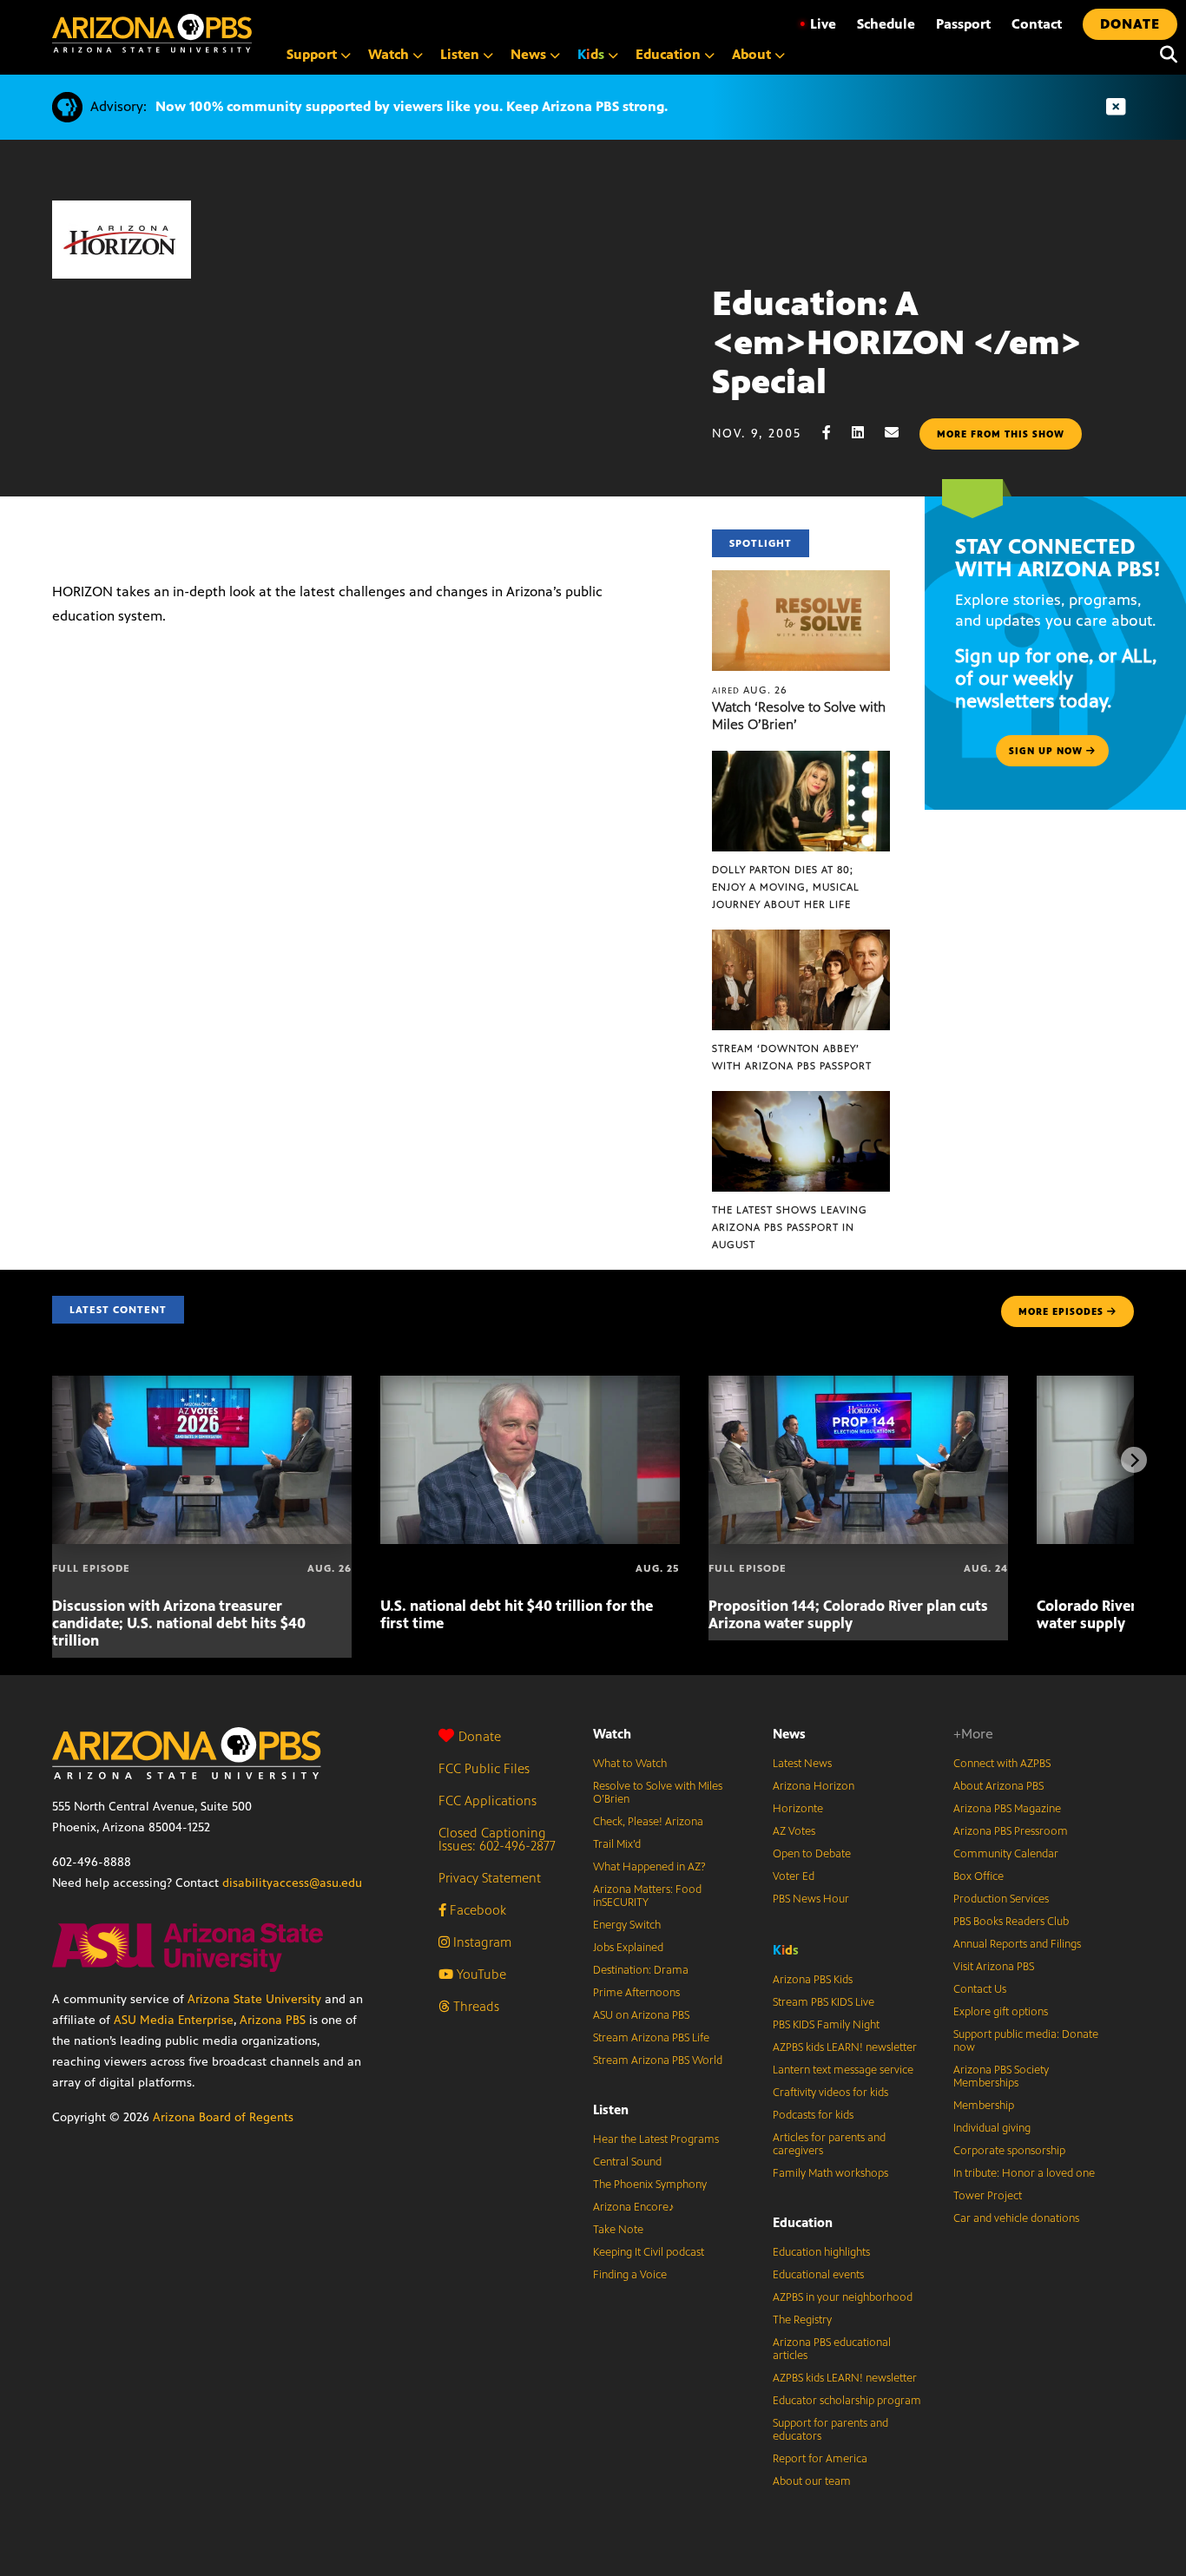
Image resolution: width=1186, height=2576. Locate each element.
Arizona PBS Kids (813, 1980)
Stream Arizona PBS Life (651, 2038)
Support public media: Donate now (1026, 2041)
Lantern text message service (843, 2070)
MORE (1061, 1311)
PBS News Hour (811, 1899)
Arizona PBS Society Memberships (1001, 2077)
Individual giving (992, 2128)
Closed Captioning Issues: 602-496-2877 (497, 1839)
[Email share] (900, 433)
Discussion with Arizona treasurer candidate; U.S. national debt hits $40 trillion (179, 1623)
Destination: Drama (641, 1970)
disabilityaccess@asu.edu (292, 1883)
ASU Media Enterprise (174, 2020)
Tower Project (988, 2196)
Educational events (818, 2275)
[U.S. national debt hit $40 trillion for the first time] (530, 1385)
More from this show (1001, 434)
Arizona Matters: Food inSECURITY (647, 1896)
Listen (611, 2109)
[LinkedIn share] (866, 433)
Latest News (802, 1764)
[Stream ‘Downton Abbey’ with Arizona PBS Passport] (801, 939)
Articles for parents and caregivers (829, 2144)
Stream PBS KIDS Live (824, 2002)
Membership (984, 2106)
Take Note (618, 2230)
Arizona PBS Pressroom (1011, 1831)
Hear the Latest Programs (656, 2139)
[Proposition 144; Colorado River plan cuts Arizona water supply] (858, 1385)
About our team (812, 2481)
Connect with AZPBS (1002, 1764)
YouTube (480, 1974)
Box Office (978, 1876)
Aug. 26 (750, 690)
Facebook (476, 1910)
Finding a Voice (630, 2275)
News (789, 1734)
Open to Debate (812, 1854)
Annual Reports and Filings (1017, 1944)
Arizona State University (254, 1999)
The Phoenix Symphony (650, 2185)
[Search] (1164, 55)
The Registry (802, 2320)
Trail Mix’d (617, 1844)
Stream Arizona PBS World (658, 2060)
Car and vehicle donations (1016, 2218)
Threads (474, 2006)
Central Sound (627, 2162)
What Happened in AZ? (649, 1867)
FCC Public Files (484, 1768)
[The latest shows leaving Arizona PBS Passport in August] (801, 1100)
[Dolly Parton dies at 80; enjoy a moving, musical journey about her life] (801, 760)
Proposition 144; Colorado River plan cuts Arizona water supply (848, 1614)
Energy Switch (627, 1925)
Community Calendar (1006, 1854)
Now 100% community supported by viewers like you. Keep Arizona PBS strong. (412, 106)
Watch (612, 1734)
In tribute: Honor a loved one (1024, 2173)
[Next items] (1134, 1460)
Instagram (481, 1942)
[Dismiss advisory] (1116, 107)
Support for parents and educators (830, 2430)
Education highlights (821, 2252)
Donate (480, 1736)
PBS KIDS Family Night (826, 2025)
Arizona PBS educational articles (832, 2349)
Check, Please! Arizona (648, 1822)
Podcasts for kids (813, 2115)
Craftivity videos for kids (830, 2093)
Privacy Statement (490, 1878)
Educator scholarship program (847, 2401)
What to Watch (630, 1764)
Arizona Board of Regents (223, 2117)
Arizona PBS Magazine (1007, 1809)
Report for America (820, 2459)
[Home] (152, 33)
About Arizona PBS (998, 1786)
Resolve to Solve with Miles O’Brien (658, 1793)
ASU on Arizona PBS (641, 2015)
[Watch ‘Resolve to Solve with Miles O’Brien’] (801, 579)
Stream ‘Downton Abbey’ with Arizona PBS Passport (792, 1057)
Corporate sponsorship (1009, 2151)
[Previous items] (52, 1460)
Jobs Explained (628, 1948)
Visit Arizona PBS (994, 1967)
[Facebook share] (835, 433)
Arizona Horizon (814, 1786)
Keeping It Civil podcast (649, 2252)
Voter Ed (794, 1876)
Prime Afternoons (636, 1993)
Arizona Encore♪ (634, 2207)
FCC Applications (488, 1801)
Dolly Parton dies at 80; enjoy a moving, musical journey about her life (786, 887)
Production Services (1001, 1899)
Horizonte (798, 1809)
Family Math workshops (830, 2173)
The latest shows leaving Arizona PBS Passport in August (790, 1227)
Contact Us (980, 1989)
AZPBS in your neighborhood (843, 2297)
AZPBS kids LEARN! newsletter (845, 2047)
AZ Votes (794, 1831)
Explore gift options (1001, 2012)
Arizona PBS (273, 2020)
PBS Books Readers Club (1011, 1922)
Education (803, 2222)
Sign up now (1048, 751)
